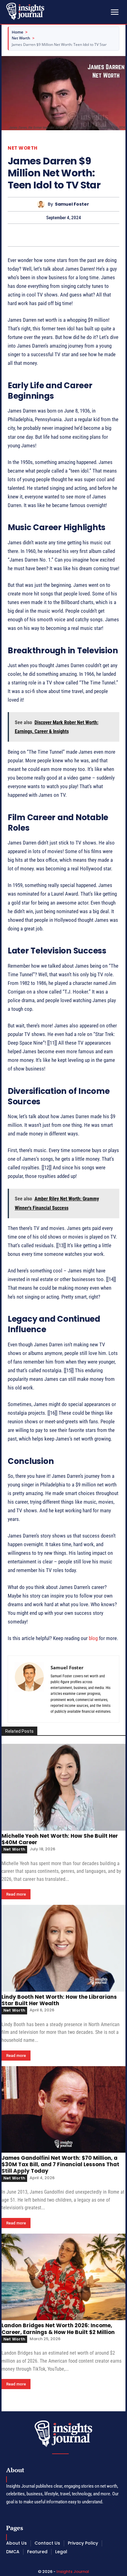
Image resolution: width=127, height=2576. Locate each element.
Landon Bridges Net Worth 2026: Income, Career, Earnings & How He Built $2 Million (58, 2329)
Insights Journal (73, 2572)
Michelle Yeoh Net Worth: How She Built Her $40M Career (60, 1839)
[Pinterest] (71, 235)
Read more (16, 1894)
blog (93, 1638)
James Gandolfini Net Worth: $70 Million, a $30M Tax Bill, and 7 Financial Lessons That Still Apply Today (60, 2165)
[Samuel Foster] (42, 204)
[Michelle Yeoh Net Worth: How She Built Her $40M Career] (63, 1787)
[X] (56, 235)
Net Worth (21, 38)
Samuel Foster (72, 204)
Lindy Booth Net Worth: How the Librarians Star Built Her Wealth (59, 2000)
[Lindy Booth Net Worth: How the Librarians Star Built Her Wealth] (63, 1948)
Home (17, 32)
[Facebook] (42, 235)
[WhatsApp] (85, 235)
